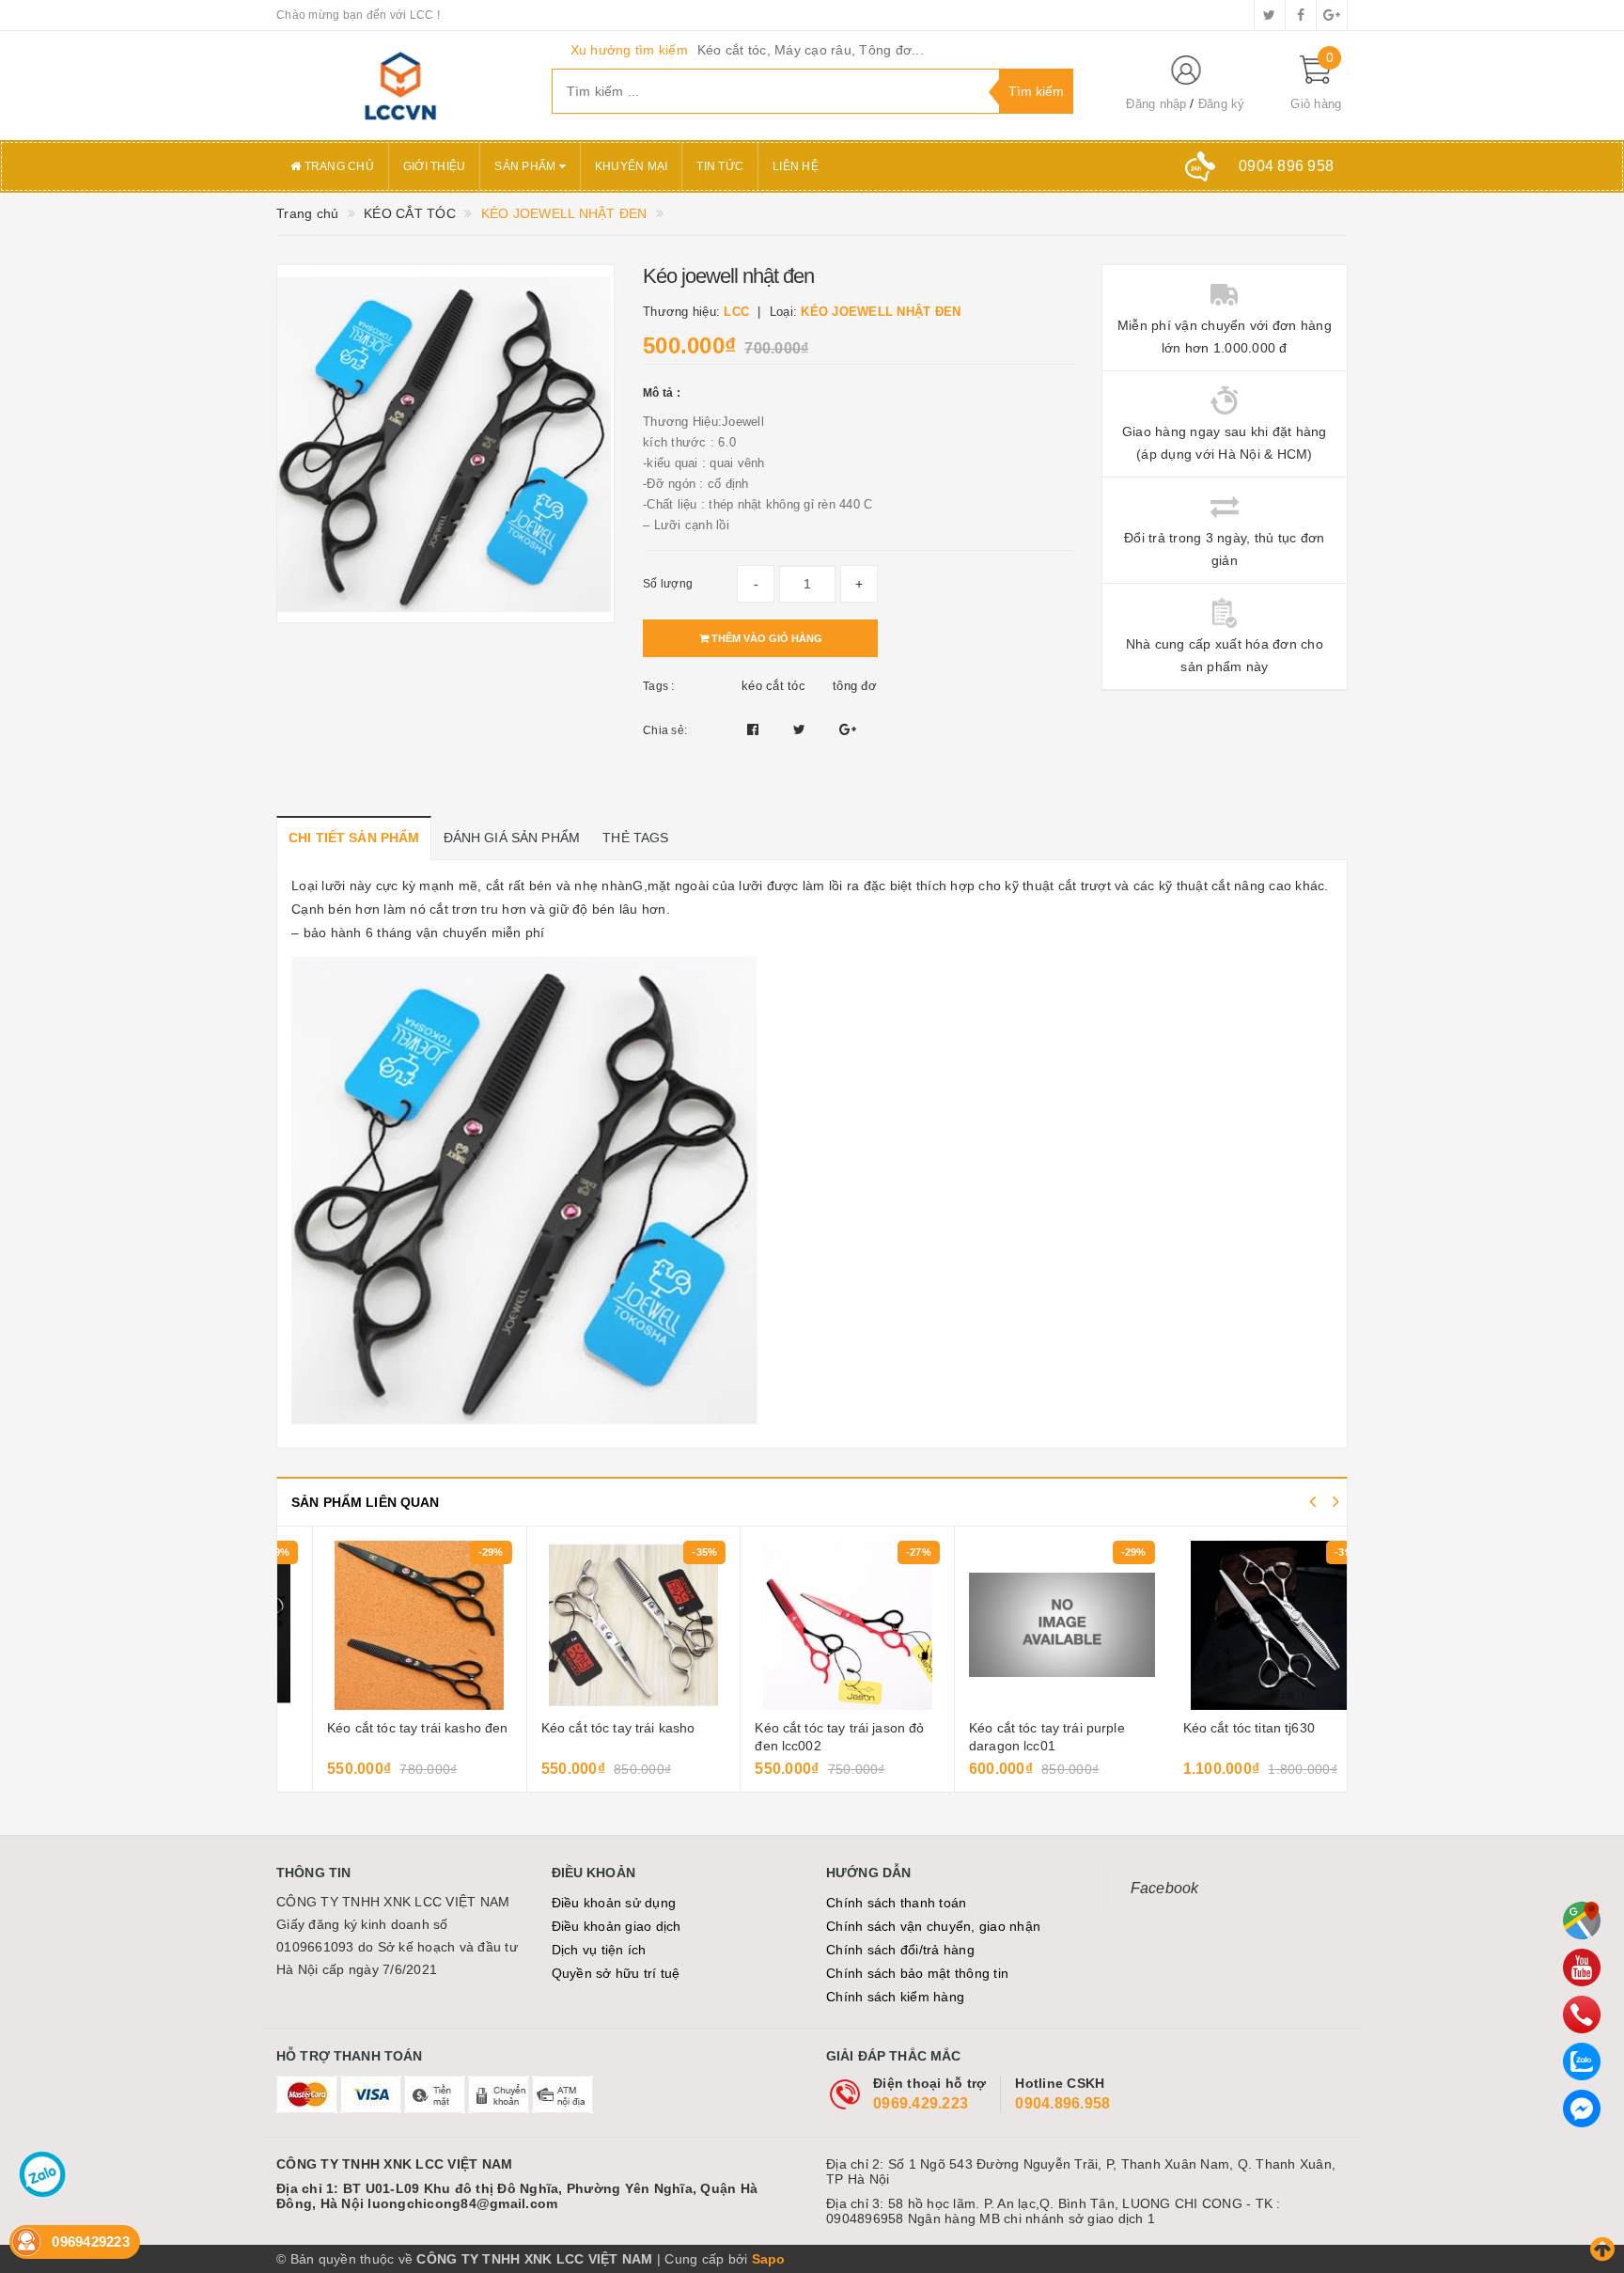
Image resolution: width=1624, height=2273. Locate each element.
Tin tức (720, 166)
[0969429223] (1582, 2014)
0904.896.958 (1062, 2103)
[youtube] (1582, 1967)
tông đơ (855, 686)
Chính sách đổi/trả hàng (900, 1950)
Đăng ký (1222, 104)
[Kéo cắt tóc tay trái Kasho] (598, 1625)
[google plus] (1332, 15)
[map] (1582, 1920)
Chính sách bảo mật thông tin (917, 1973)
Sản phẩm (526, 166)
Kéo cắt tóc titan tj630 (1213, 1728)
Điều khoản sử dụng (614, 1903)
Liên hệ (796, 166)
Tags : (659, 686)
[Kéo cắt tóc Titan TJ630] (1241, 1625)
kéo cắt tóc (773, 686)
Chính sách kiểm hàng (895, 1997)
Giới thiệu (435, 166)
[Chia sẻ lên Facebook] (755, 729)
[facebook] (1301, 15)
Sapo (769, 2259)
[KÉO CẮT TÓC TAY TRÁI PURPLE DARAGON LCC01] (1026, 1625)
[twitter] (1270, 15)
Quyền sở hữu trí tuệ (616, 1973)
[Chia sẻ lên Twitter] (802, 729)
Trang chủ (337, 166)
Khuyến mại (632, 166)
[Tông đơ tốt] (400, 86)
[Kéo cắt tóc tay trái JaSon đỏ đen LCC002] (812, 1625)
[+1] (848, 729)
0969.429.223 (921, 2103)
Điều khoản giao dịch (617, 1926)
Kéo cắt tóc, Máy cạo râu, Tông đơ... (811, 50)
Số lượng (668, 584)
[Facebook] (1582, 2108)
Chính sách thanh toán (896, 1903)
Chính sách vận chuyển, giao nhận (933, 1926)
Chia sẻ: (665, 730)
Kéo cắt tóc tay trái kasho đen (382, 1728)
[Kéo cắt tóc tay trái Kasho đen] (384, 1625)
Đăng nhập (1156, 104)
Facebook (1165, 1888)
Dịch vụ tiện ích (599, 1950)
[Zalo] (1582, 2061)
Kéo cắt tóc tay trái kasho (583, 1728)
